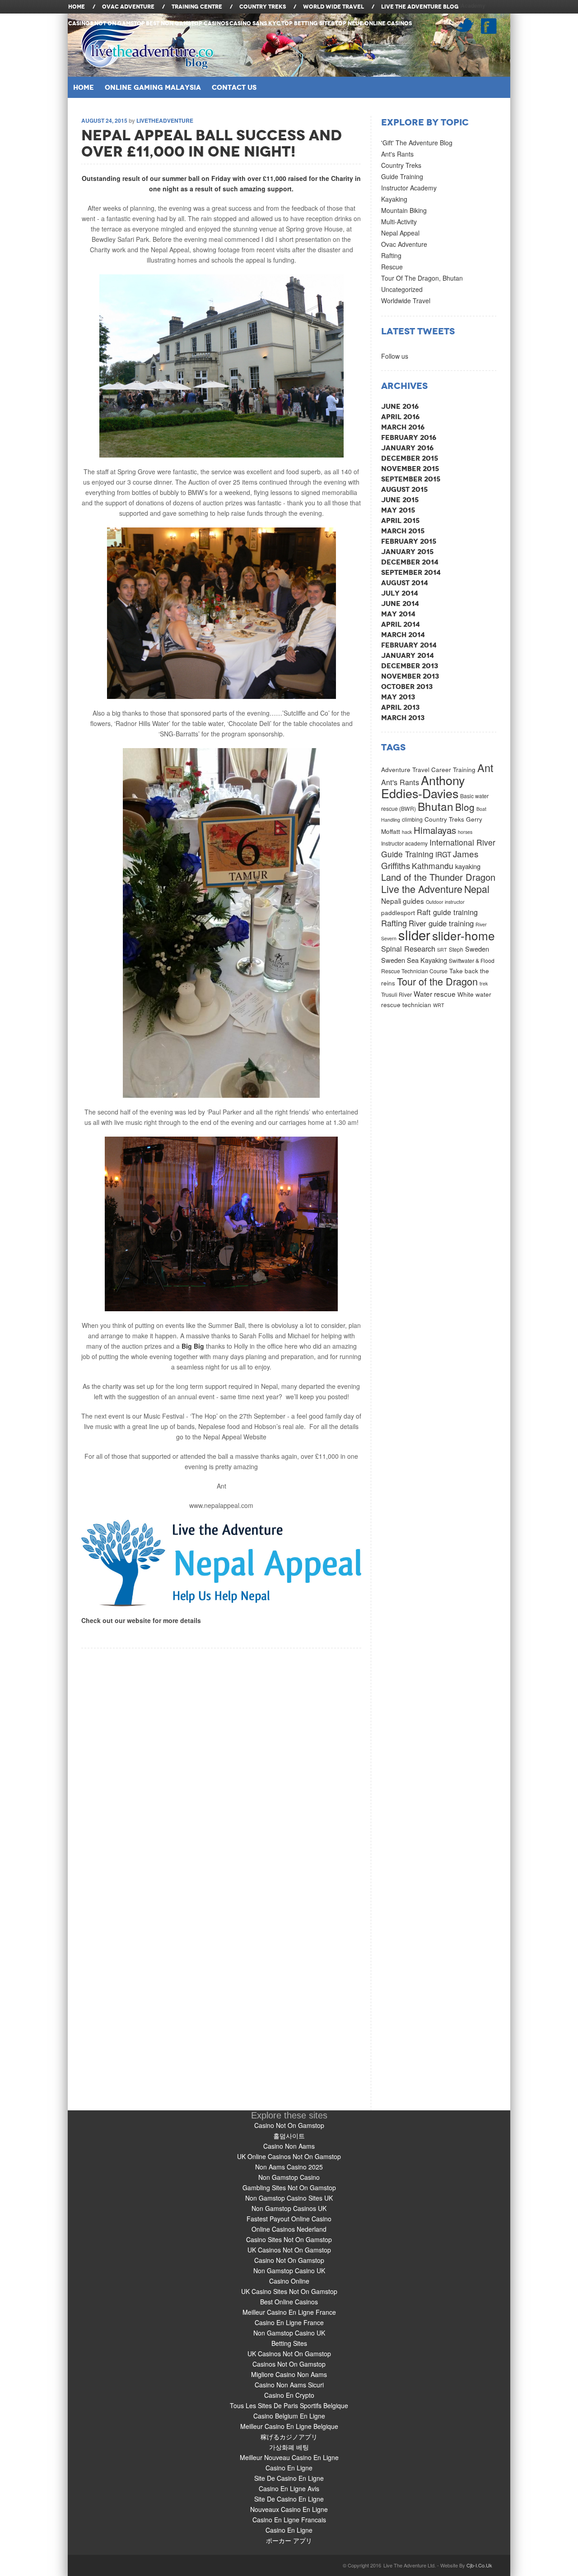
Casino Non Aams (289, 2146)
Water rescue (435, 994)
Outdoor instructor (445, 902)
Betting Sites (289, 2343)
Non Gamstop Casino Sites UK (289, 2198)
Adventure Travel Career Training (428, 769)
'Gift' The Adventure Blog (417, 143)
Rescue (392, 267)
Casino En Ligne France (289, 2322)
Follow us (395, 356)
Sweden (477, 949)
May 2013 (398, 697)
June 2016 (400, 406)
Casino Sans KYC (255, 23)
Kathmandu (433, 866)
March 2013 (403, 718)
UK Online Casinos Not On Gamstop (289, 2156)
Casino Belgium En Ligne (289, 2416)
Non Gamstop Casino (289, 2177)
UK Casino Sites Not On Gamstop (289, 2291)
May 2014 (398, 614)
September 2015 (411, 479)
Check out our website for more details (141, 1620)
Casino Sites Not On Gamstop (289, 2239)
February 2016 (409, 437)
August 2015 (404, 489)
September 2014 (411, 572)
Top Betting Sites (308, 23)
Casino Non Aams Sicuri (289, 2385)
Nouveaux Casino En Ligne (289, 2509)
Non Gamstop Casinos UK (289, 2208)
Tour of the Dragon (437, 981)
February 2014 (409, 645)
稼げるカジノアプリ (289, 2437)
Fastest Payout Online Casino (289, 2219)
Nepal (477, 889)
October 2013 (407, 687)
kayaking (468, 866)
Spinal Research (408, 948)
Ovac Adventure (404, 244)
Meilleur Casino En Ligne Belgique (289, 2426)
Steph (456, 949)
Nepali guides (403, 901)
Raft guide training (447, 912)
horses (465, 832)
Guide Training (402, 176)
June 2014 (400, 604)
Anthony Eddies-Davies (423, 786)
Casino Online (289, 2281)
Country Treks (401, 165)
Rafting (391, 255)
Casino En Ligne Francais (289, 2520)
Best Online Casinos (289, 2302)
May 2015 (398, 510)
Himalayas (435, 830)
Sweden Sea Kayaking (414, 960)
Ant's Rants (397, 154)
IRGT (443, 854)
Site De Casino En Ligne (289, 2478)
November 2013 (410, 676)
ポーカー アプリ (289, 2540)
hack (407, 832)
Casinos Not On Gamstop (107, 23)
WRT (439, 1005)
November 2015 (410, 469)
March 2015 (403, 531)
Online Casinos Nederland (289, 2229)
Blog (465, 807)
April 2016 (400, 417)
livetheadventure (165, 120)
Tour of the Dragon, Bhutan (422, 278)
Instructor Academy (409, 188)
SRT (442, 950)
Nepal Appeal (400, 233)
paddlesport (398, 912)
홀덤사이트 (289, 2136)
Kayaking (394, 199)
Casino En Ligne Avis (289, 2488)
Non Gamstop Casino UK (289, 2271)
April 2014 (401, 624)
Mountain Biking (404, 210)
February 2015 (409, 541)
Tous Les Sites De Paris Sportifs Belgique (289, 2405)
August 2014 (405, 583)
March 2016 (403, 427)
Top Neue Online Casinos (373, 23)
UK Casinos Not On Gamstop (289, 2250)
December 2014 (410, 562)
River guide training (441, 923)
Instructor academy (404, 843)
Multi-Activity (399, 222)
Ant (485, 768)
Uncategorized (402, 289)
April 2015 (400, 520)
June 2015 (400, 500)
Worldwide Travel (406, 301)
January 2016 (407, 448)
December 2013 (410, 666)
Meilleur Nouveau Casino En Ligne (289, 2457)
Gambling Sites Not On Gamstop (289, 2188)
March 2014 (403, 635)
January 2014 (408, 655)
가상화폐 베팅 (289, 2447)
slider (414, 934)
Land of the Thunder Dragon (438, 877)
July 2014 (400, 593)
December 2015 (410, 458)
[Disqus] (221, 1761)
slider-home (464, 935)
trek (484, 983)
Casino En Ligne (289, 2468)
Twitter (464, 25)
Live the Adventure (422, 889)
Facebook (489, 26)
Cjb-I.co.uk (479, 2565)
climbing (412, 819)
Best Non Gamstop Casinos (187, 23)
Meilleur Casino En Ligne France (289, 2312)
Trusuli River (396, 994)
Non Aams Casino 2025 (289, 2167)
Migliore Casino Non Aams (289, 2374)
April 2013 (400, 707)
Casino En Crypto (289, 2395)
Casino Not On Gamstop (289, 2125)
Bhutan (436, 806)
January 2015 (407, 552)
